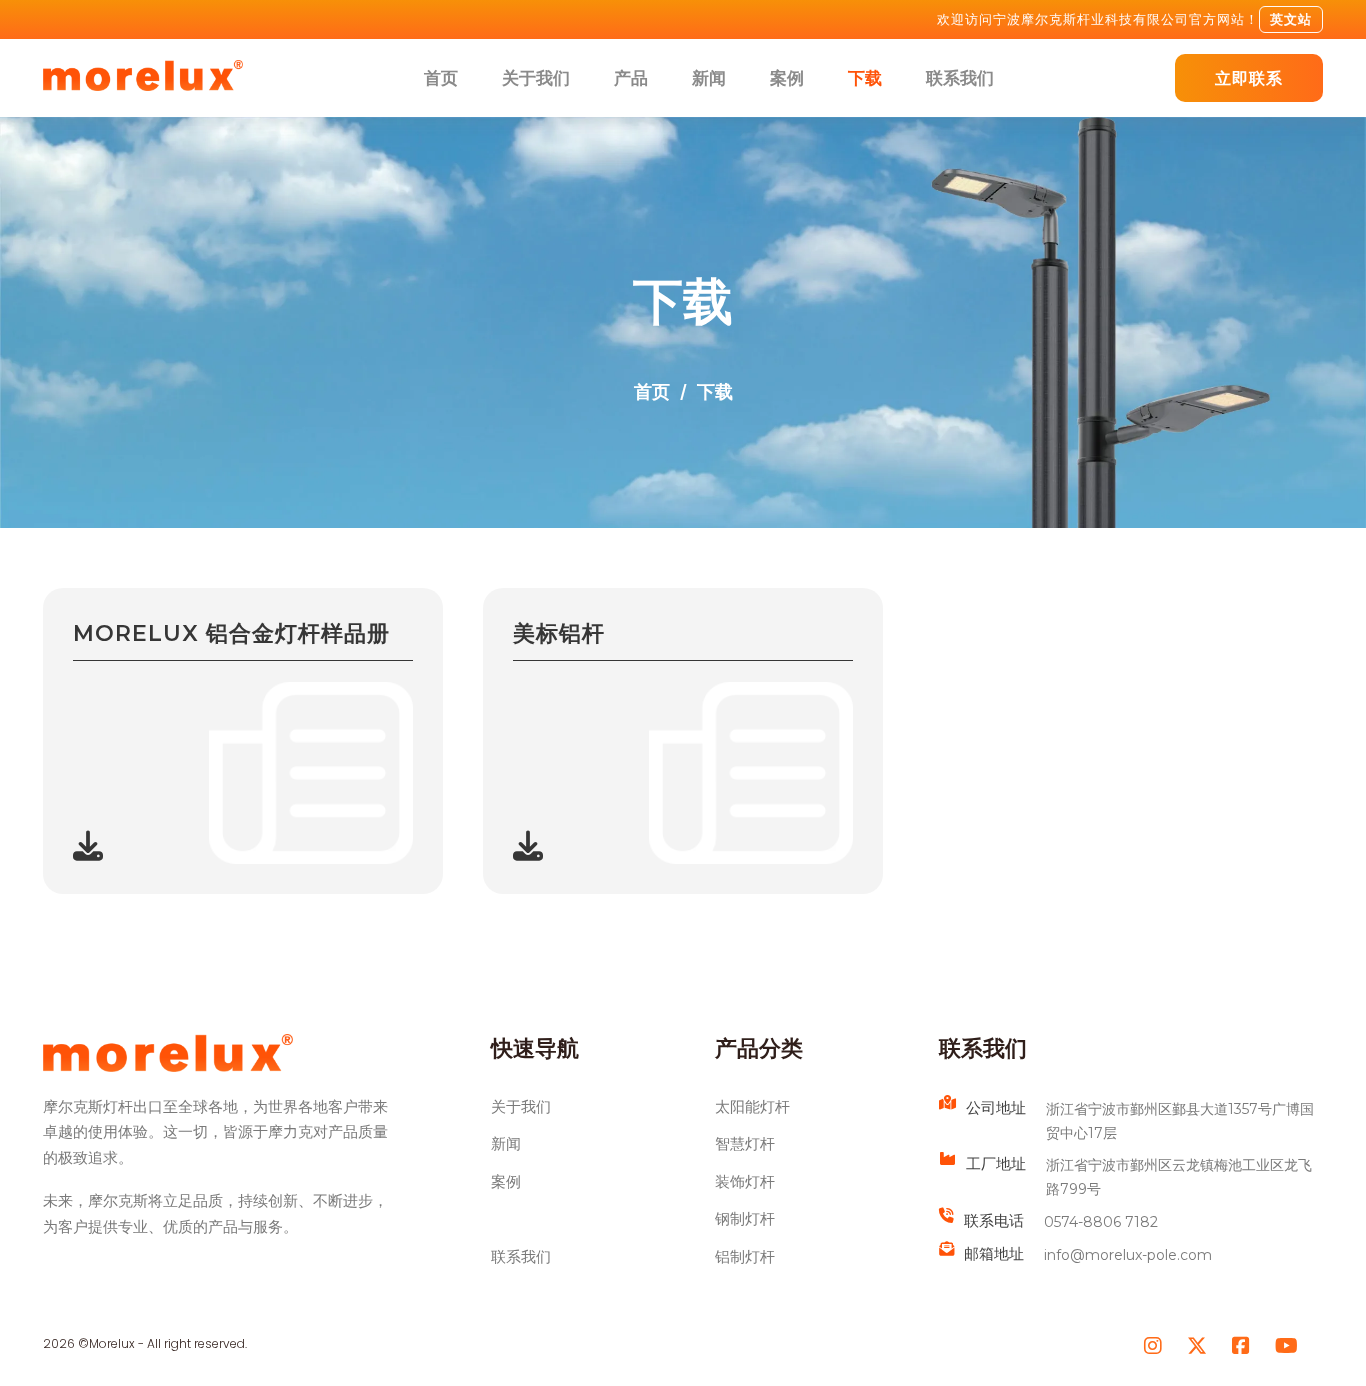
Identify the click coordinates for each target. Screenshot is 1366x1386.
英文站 (1291, 19)
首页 (441, 78)
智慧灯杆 (745, 1144)
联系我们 (960, 78)
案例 (787, 78)
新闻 (709, 78)
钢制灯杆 (745, 1219)
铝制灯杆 (745, 1257)
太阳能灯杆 (752, 1107)
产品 (631, 78)
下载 (865, 78)
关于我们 (536, 78)
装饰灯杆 (745, 1182)
